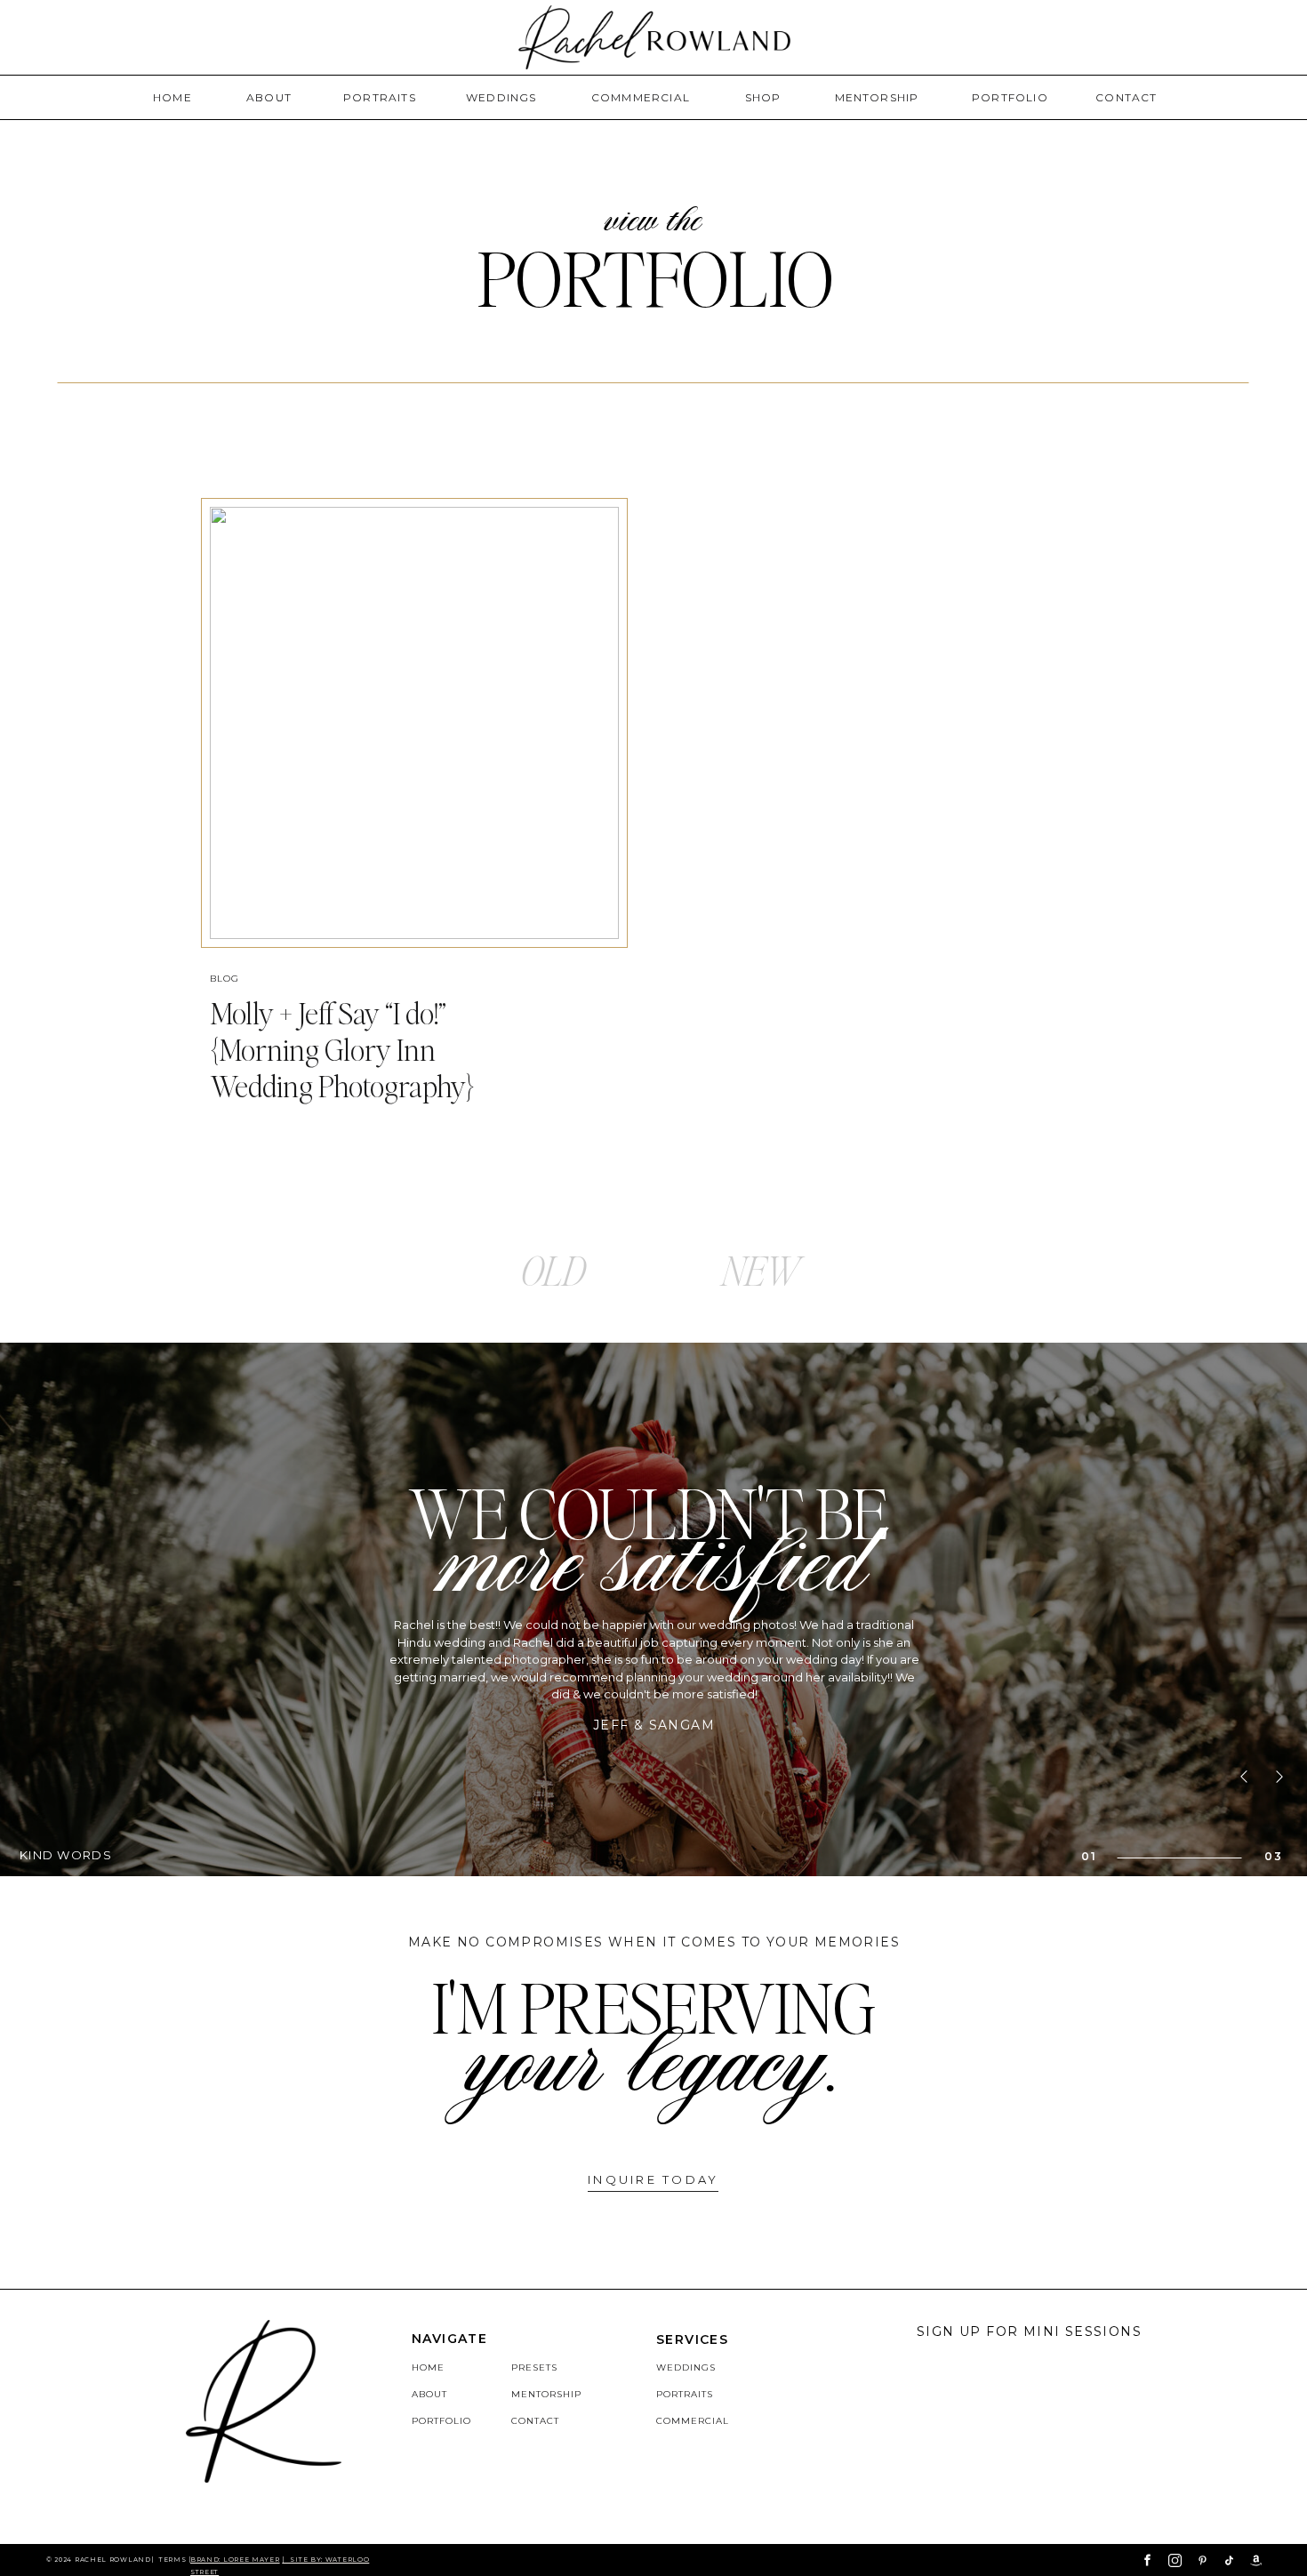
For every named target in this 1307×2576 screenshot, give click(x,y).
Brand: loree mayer (235, 2560)
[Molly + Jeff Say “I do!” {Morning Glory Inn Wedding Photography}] (414, 723)
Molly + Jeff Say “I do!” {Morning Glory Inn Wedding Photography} (342, 1049)
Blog (225, 979)
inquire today (653, 2179)
